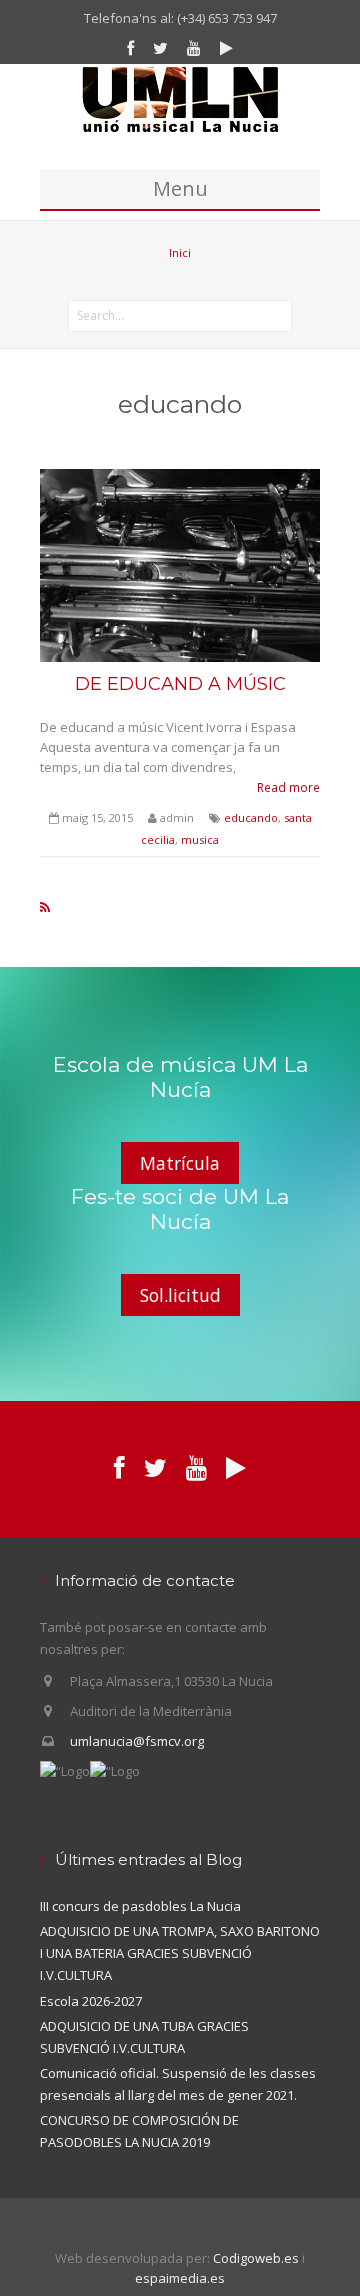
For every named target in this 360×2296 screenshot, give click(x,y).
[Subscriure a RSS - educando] (45, 907)
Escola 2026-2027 (91, 2001)
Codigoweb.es (256, 2258)
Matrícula (180, 1163)
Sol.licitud (180, 1295)
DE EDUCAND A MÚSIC (180, 684)
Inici (180, 252)
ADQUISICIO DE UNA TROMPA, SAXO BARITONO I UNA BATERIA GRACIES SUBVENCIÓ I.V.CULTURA (180, 1953)
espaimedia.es (180, 2278)
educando (251, 817)
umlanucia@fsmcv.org (137, 1741)
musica (200, 839)
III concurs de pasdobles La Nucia (140, 1906)
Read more (288, 787)
